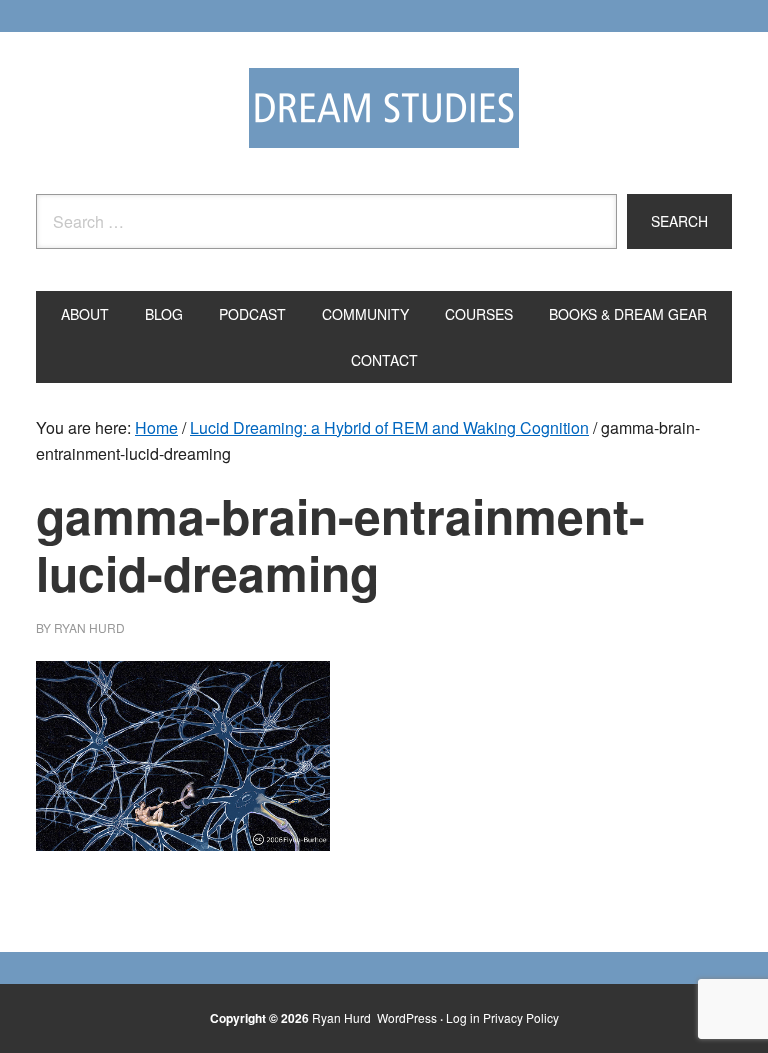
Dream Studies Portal (384, 108)
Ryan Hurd (343, 1017)
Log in (463, 1017)
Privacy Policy (521, 1017)
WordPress (407, 1017)
